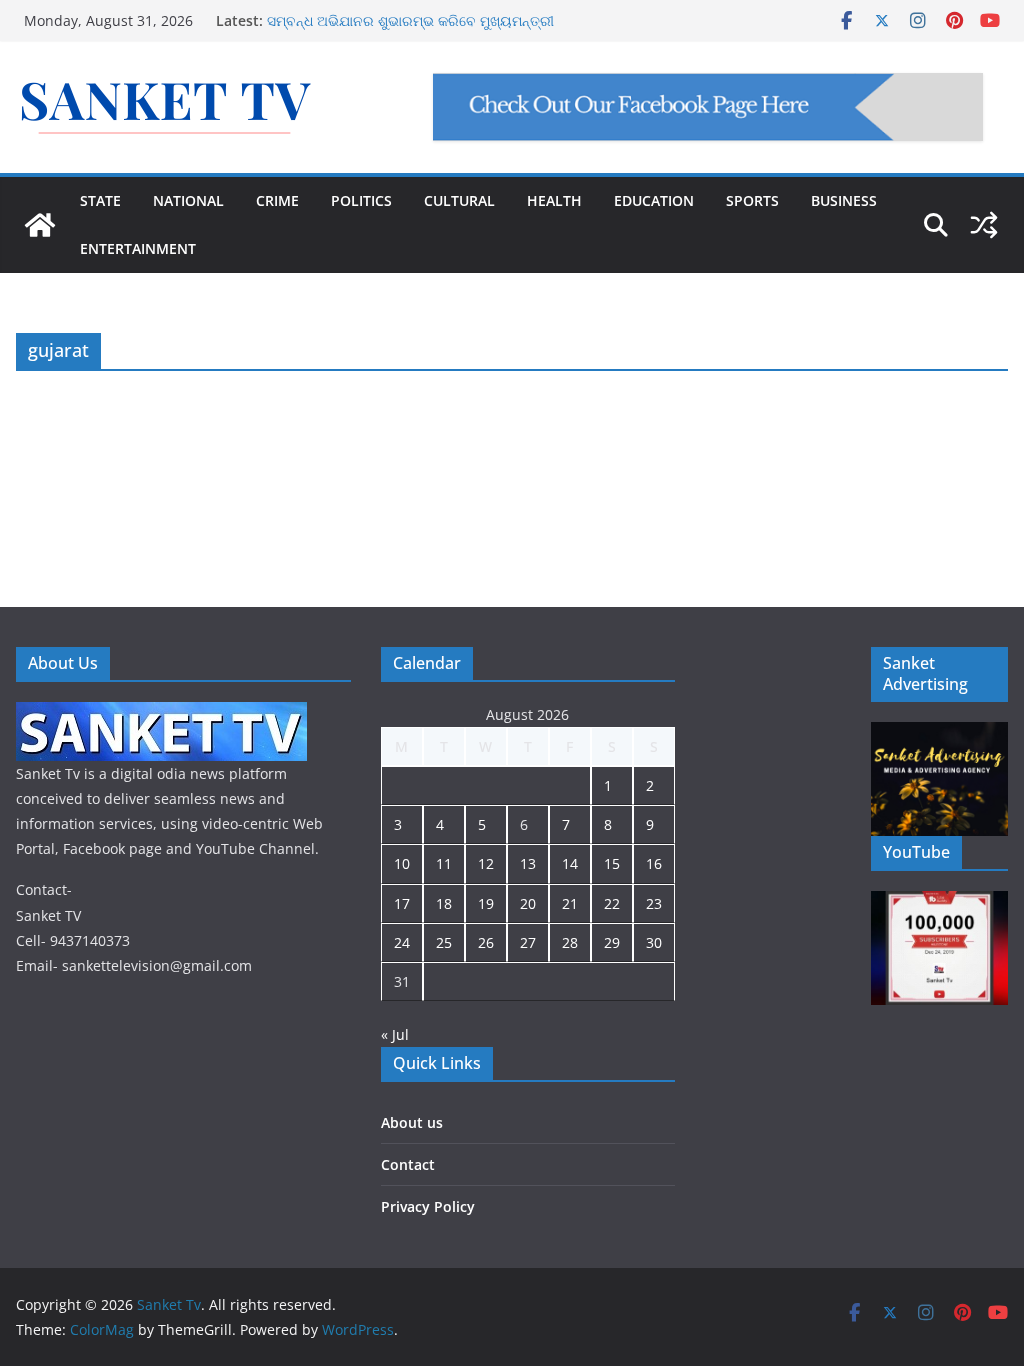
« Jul (395, 1034)
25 (444, 942)
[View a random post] (984, 225)
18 (444, 903)
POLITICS (361, 200)
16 (654, 863)
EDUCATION (654, 200)
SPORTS (752, 200)
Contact (408, 1164)
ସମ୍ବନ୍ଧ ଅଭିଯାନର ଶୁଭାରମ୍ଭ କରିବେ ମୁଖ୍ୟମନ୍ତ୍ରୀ (410, 20)
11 (444, 863)
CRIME (277, 200)
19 (486, 903)
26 (486, 942)
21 (570, 903)
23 (654, 903)
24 (402, 942)
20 (528, 903)
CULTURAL (459, 200)
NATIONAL (188, 200)
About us (412, 1122)
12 (486, 863)
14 (570, 863)
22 (612, 903)
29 (612, 942)
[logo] (161, 714)
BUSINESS (844, 200)
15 (612, 863)
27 (528, 942)
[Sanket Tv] (40, 225)
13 (528, 863)
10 (402, 863)
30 (654, 942)
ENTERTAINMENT (138, 248)
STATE (100, 200)
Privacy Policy (428, 1206)
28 (570, 942)
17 (402, 903)
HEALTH (554, 200)
